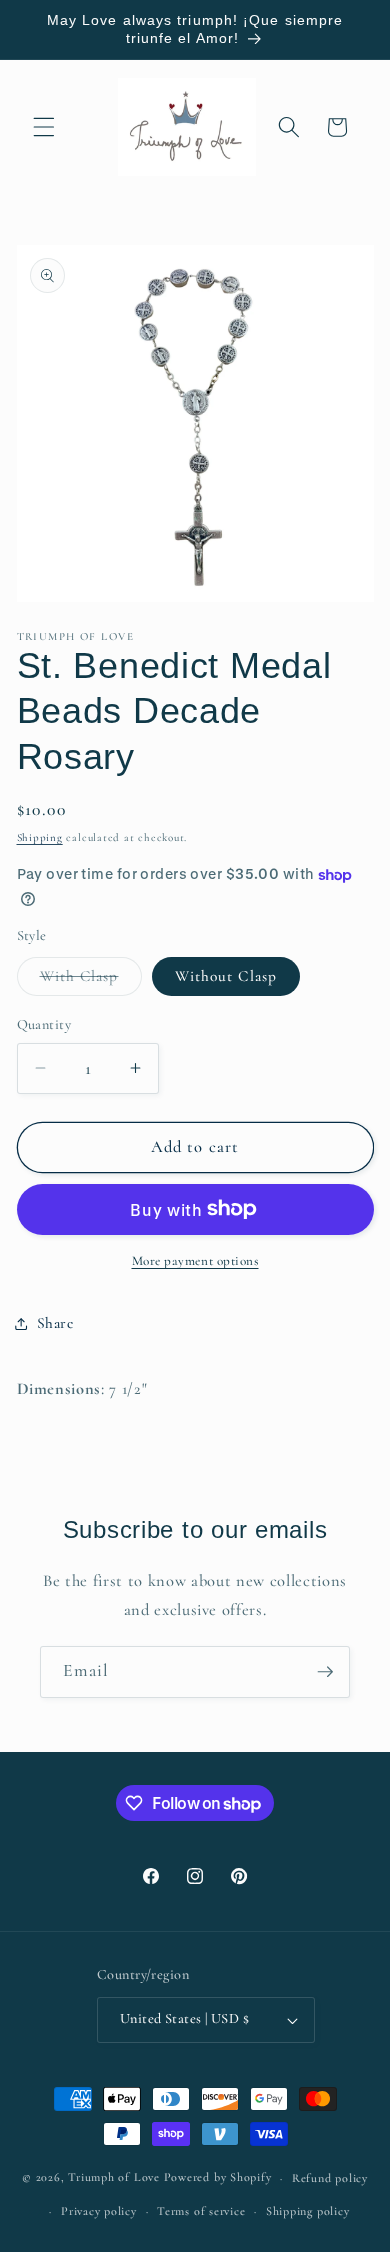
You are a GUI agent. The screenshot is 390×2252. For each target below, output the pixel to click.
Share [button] (55, 1323)
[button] (44, 127)
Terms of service (201, 2211)
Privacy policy (99, 2211)
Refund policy (330, 2178)
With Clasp (91, 981)
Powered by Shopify (218, 2178)
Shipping (40, 837)
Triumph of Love (114, 2178)
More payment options (195, 1261)
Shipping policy (308, 2211)
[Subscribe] (325, 1672)
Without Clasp (226, 976)
